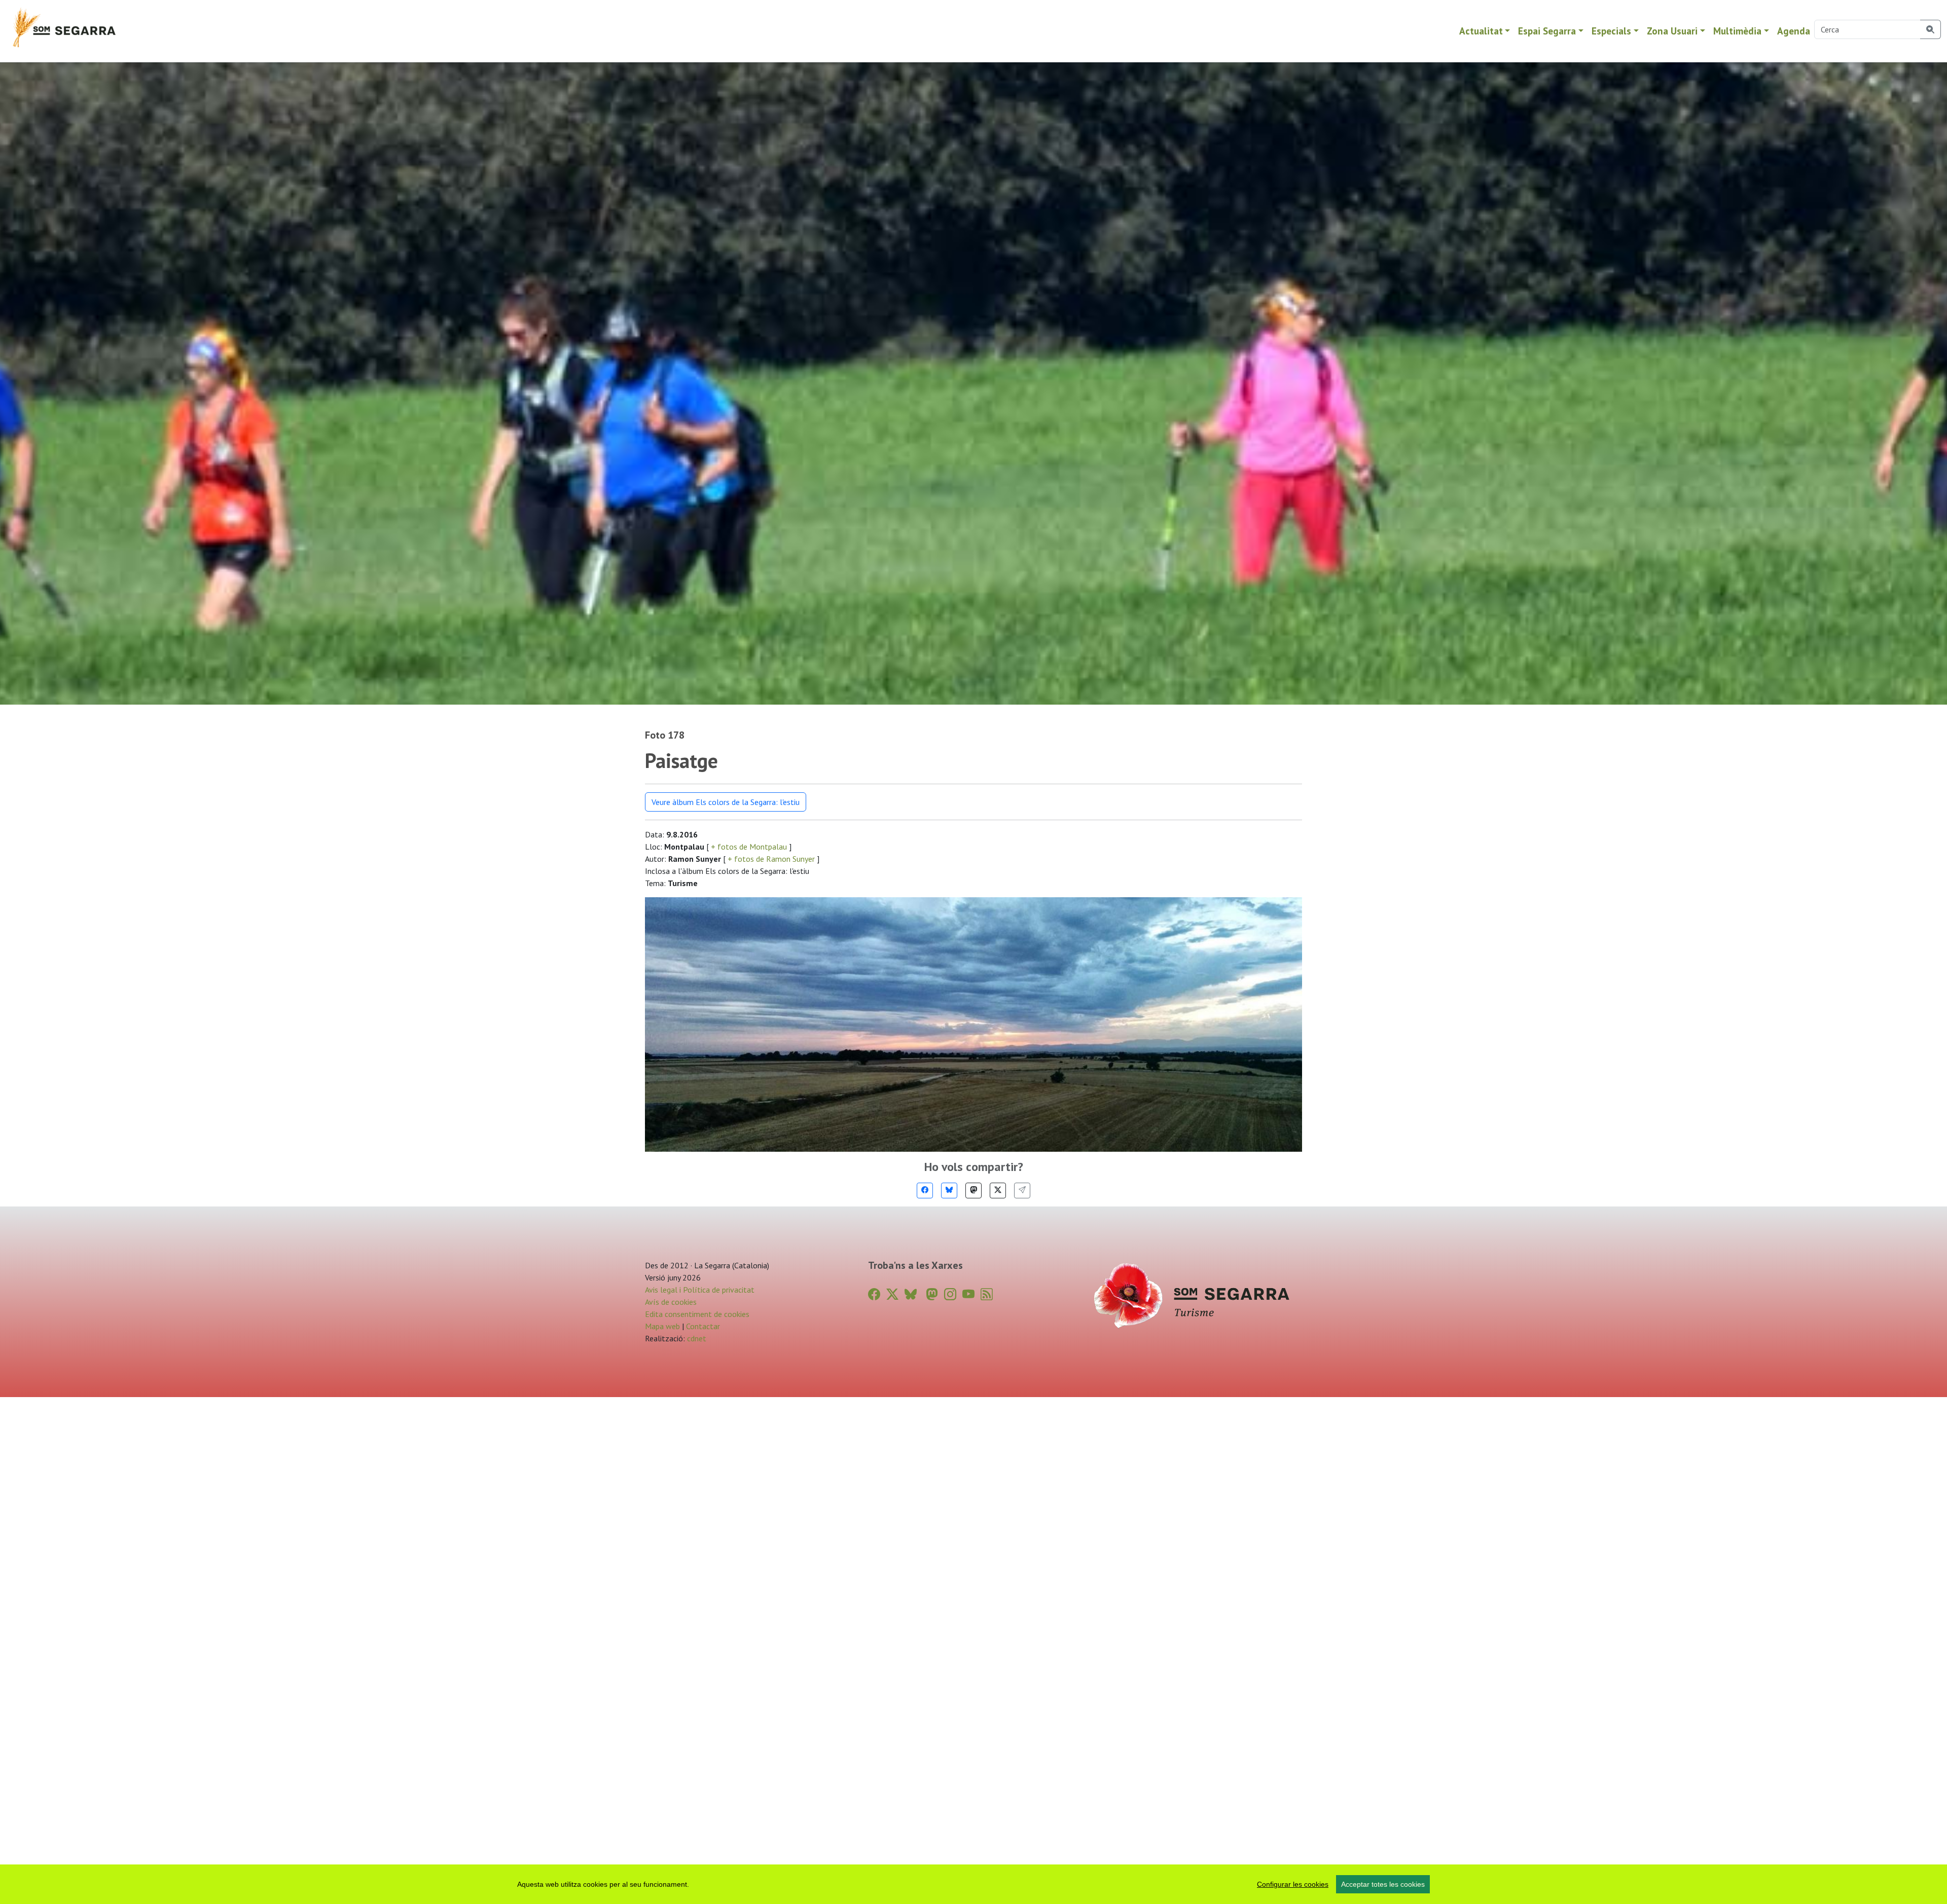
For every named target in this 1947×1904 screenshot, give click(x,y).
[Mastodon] (974, 1191)
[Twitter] (998, 1191)
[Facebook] (925, 1191)
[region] (974, 1884)
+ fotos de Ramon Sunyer (771, 859)
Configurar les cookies (1293, 1884)
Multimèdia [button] (1737, 31)
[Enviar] (1022, 1191)
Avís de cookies (671, 1302)
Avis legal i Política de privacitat (700, 1290)
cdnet (696, 1338)
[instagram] (950, 1294)
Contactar (703, 1326)
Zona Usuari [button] (1672, 31)
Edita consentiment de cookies (697, 1314)
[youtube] (968, 1294)
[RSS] (987, 1294)
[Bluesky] (949, 1191)
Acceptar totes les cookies (1383, 1884)
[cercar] (1931, 29)
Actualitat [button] (1481, 31)
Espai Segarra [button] (1547, 31)
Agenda (1794, 31)
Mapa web (662, 1326)
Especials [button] (1611, 31)
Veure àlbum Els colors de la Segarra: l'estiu (726, 802)
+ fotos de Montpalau (749, 847)
